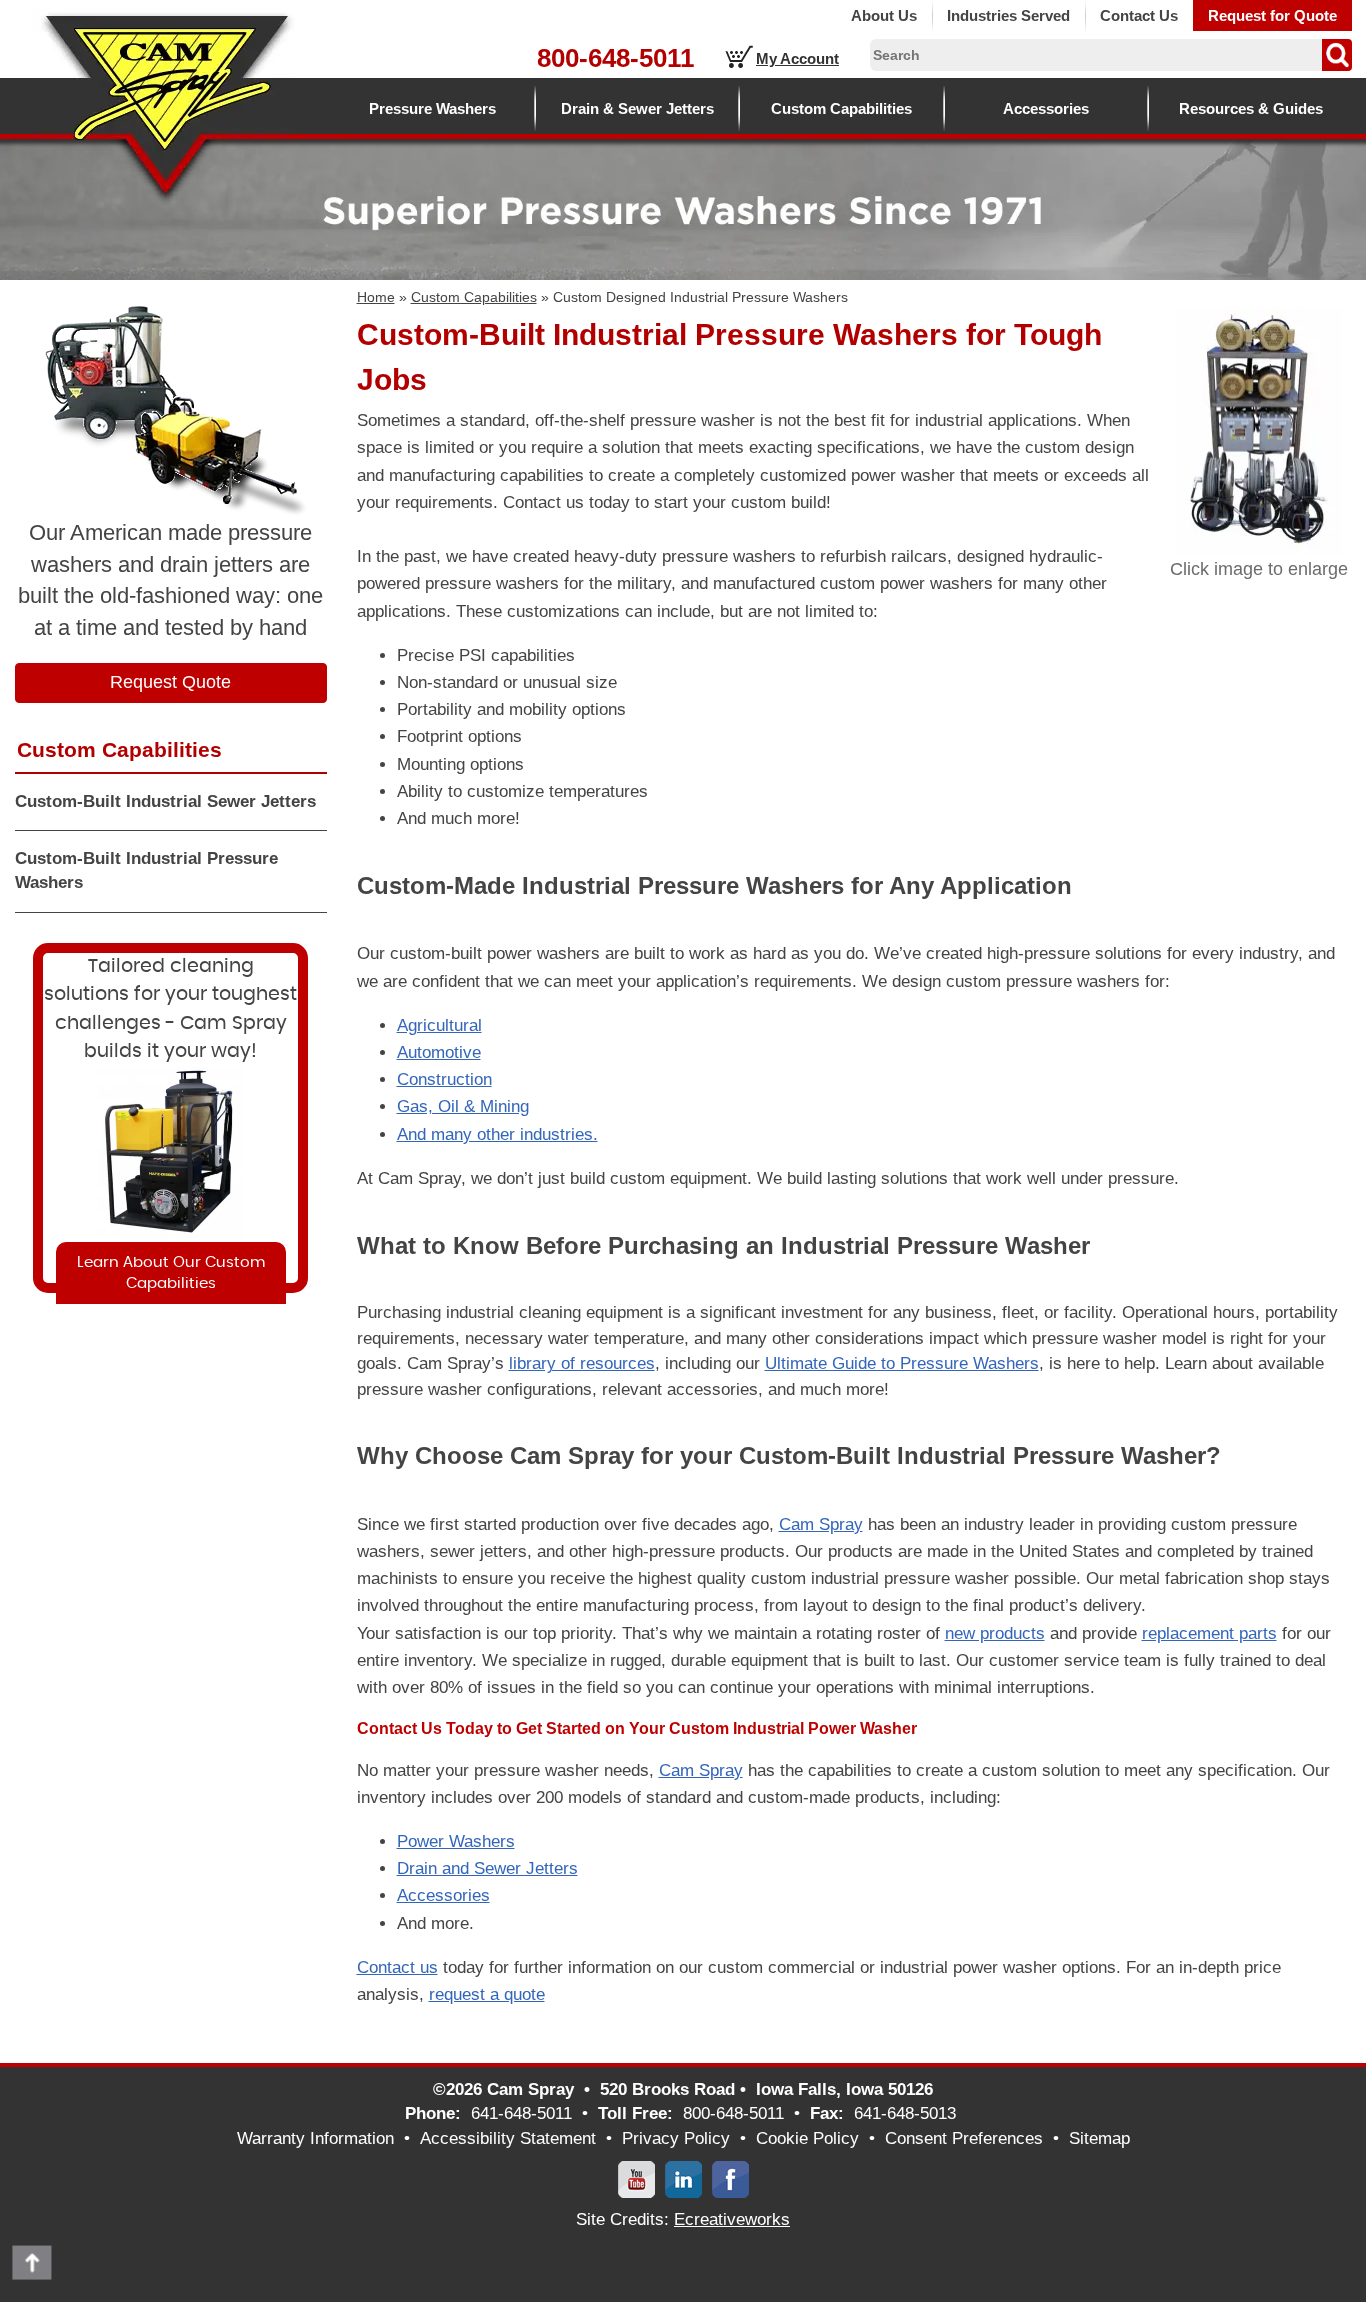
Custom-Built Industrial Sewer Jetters (165, 801)
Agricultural (439, 1025)
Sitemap (1099, 2138)
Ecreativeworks (732, 2219)
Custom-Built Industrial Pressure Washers (146, 870)
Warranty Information (315, 2138)
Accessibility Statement (508, 2138)
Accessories (1046, 108)
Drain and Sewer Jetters (487, 1868)
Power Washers (456, 1841)
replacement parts (1209, 1633)
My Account (797, 58)
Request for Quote (1272, 15)
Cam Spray (821, 1524)
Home (376, 297)
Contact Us (1139, 15)
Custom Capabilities (841, 108)
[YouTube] (636, 2178)
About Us (884, 15)
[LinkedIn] (683, 2178)
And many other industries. (497, 1134)
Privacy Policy (676, 2138)
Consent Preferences (964, 2138)
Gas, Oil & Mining (463, 1106)
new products (995, 1633)
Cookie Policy (807, 2138)
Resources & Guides (1251, 108)
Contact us (397, 1967)
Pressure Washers (432, 108)
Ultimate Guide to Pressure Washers (902, 1363)
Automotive (439, 1052)
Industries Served (1008, 15)
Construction (444, 1079)
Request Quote (170, 682)
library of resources (582, 1363)
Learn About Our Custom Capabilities (171, 1273)
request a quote (487, 1994)
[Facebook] (730, 2178)
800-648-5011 (615, 58)
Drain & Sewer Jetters (637, 108)
